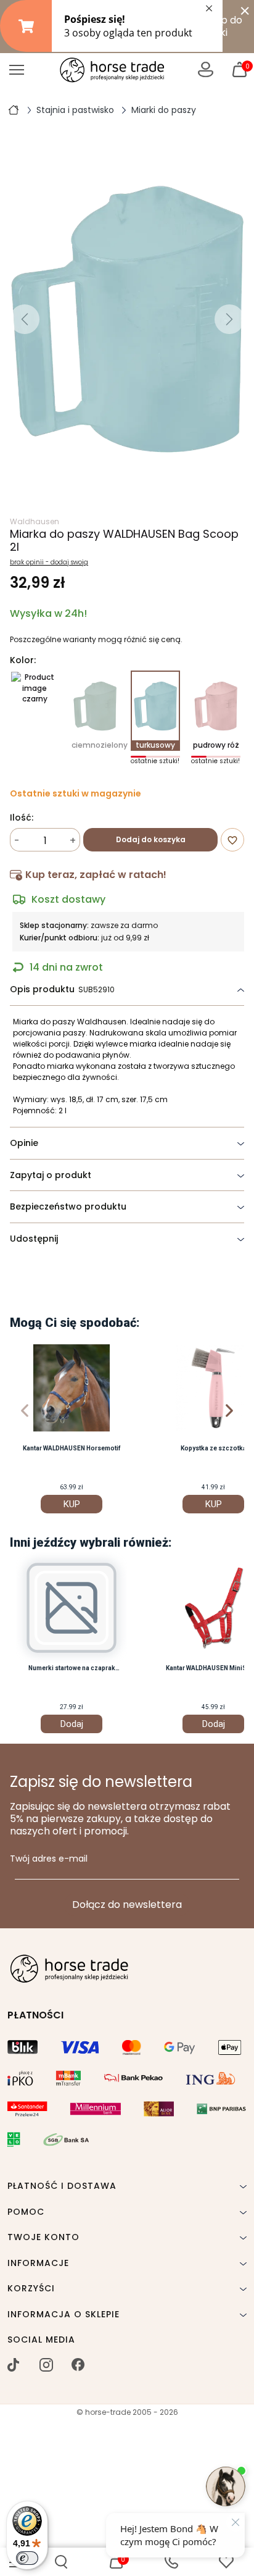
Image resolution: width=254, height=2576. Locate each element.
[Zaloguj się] (206, 69)
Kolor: (23, 661)
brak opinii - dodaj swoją (49, 562)
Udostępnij (34, 1239)
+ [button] (73, 841)
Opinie (24, 1143)
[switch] (27, 2558)
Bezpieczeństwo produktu (68, 1206)
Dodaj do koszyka (151, 839)
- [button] (17, 841)
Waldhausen (35, 521)
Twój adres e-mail (49, 1859)
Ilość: (22, 818)
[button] (61, 2562)
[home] (14, 109)
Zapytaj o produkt (51, 1175)
